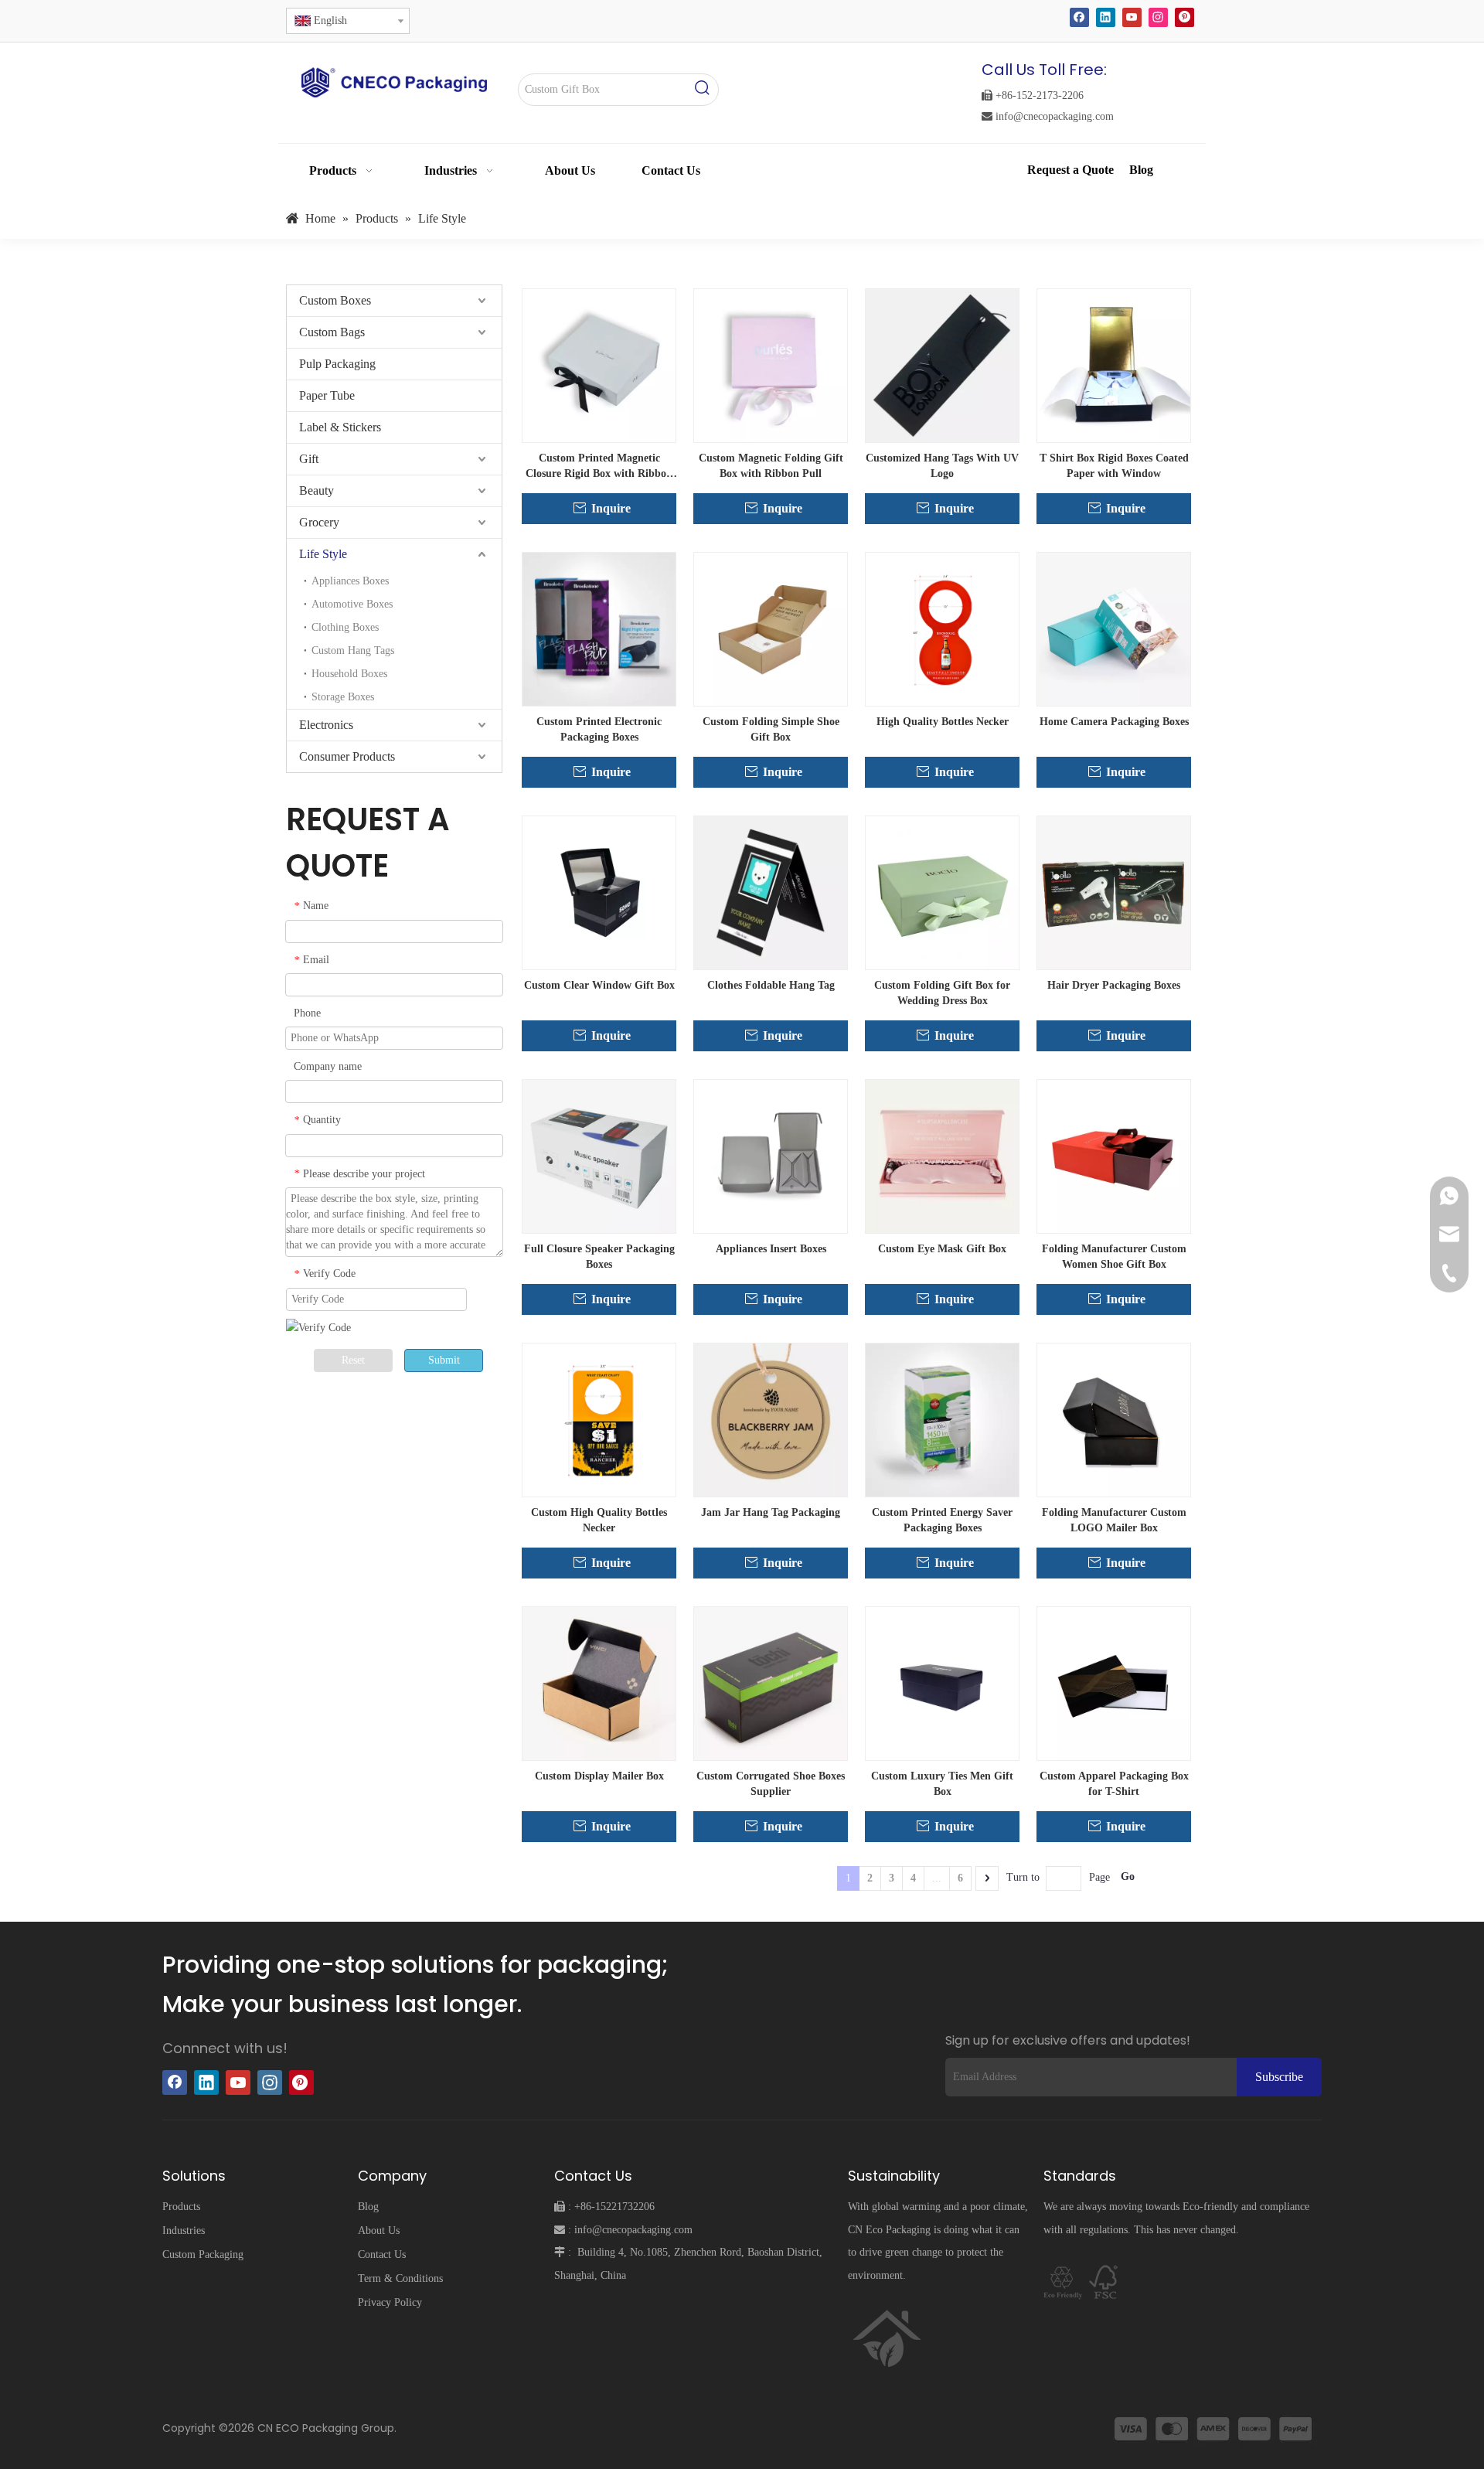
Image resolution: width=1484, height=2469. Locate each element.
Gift (309, 459)
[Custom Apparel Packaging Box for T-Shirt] (1114, 1682)
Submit (444, 1360)
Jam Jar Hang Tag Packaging (771, 1512)
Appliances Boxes (350, 581)
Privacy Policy (390, 2302)
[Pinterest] (1184, 17)
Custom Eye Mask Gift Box (942, 1249)
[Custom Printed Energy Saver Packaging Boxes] (942, 1419)
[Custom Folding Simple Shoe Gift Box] (771, 628)
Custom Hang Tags (353, 650)
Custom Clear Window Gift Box (599, 985)
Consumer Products (347, 756)
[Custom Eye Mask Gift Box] (942, 1155)
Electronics (326, 725)
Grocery (319, 522)
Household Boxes (349, 674)
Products (181, 2207)
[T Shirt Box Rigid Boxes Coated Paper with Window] (1114, 364)
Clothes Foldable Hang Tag (771, 985)
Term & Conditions (400, 2278)
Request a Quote (1072, 170)
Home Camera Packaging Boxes (1114, 722)
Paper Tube (327, 395)
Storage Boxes (343, 697)
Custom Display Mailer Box (599, 1776)
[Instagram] (1158, 17)
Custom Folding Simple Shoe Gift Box (771, 729)
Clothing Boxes (345, 627)
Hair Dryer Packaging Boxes (1114, 985)
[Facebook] (1079, 17)
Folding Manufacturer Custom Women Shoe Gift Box (1114, 1257)
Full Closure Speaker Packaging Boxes (599, 1257)
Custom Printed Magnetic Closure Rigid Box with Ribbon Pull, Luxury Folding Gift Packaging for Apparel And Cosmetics (599, 467)
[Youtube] (1132, 17)
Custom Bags (332, 332)
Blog (1141, 170)
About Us (379, 2231)
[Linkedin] (1106, 17)
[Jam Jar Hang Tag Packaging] (771, 1419)
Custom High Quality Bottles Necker (599, 1520)
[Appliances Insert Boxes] (771, 1155)
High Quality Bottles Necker (943, 722)
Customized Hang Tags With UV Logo (942, 466)
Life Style (323, 554)
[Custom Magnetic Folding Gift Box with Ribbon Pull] (771, 364)
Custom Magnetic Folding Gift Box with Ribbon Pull (771, 466)
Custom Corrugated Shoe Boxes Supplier (771, 1784)
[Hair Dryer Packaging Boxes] (1114, 892)
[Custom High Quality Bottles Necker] (599, 1419)
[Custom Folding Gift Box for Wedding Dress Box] (942, 892)
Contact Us (382, 2254)
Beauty (317, 490)
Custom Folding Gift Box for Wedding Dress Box (942, 993)
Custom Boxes (335, 300)
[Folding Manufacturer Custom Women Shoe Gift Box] (1114, 1155)
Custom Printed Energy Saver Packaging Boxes (942, 1520)
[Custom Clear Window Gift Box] (599, 892)
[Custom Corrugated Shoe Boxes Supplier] (771, 1682)
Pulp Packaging (337, 364)
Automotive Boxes (352, 604)
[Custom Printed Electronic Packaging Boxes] (599, 628)
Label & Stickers (340, 427)
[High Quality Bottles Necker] (942, 628)
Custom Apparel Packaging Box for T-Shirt (1114, 1784)
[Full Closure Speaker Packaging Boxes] (599, 1155)
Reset (353, 1360)
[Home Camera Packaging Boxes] (1114, 628)
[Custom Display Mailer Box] (599, 1682)
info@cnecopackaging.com (1048, 116)
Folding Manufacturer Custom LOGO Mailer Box (1114, 1520)
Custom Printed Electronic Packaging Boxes (599, 729)
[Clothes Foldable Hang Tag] (771, 892)
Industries (184, 2231)
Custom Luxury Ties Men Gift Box (942, 1784)
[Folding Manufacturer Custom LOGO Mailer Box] (1114, 1419)
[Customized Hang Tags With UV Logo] (942, 364)
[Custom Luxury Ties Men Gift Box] (942, 1682)
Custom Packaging (203, 2254)
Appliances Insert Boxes (771, 1249)
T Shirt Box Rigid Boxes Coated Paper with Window (1114, 466)
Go (1128, 1876)
